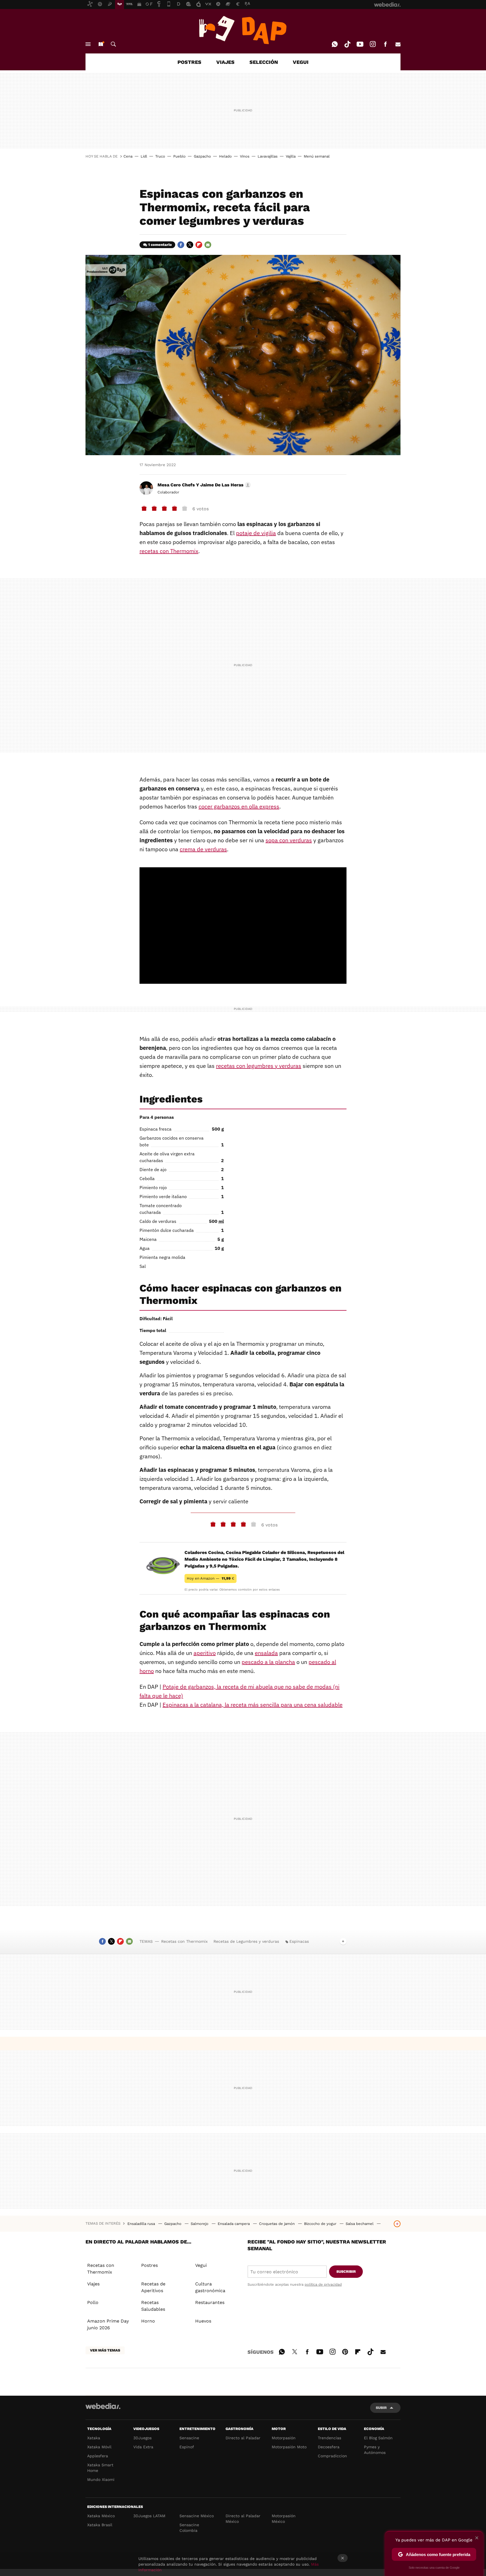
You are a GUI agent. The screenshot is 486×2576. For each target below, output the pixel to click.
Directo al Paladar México (243, 2519)
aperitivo (205, 1653)
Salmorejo (200, 2224)
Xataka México (101, 2516)
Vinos (245, 156)
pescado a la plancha (268, 1662)
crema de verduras (203, 849)
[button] (203, 485)
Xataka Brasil (100, 2525)
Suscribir (346, 2271)
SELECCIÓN (264, 62)
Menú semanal (317, 156)
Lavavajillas (268, 156)
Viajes (93, 2284)
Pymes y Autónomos (375, 2450)
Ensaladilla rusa (142, 2224)
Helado (225, 156)
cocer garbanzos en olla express (239, 806)
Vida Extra (143, 2447)
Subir (381, 2408)
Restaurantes (210, 2302)
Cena (128, 156)
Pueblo (179, 156)
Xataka (94, 2438)
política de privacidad (323, 2284)
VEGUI (301, 62)
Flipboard (199, 245)
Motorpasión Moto (289, 2447)
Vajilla (291, 156)
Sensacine (189, 2438)
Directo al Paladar (243, 2438)
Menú (88, 44)
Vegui (201, 2265)
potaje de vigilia (256, 533)
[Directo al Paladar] (243, 30)
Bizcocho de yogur (321, 2224)
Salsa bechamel (360, 2224)
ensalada (266, 1653)
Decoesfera (329, 2447)
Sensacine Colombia (189, 2528)
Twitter (190, 245)
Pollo (93, 2302)
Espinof (187, 2447)
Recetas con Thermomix (184, 1941)
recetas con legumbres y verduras (259, 1066)
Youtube (360, 44)
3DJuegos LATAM (149, 2516)
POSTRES (189, 62)
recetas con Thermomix (169, 551)
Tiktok (347, 44)
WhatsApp (335, 44)
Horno (148, 2321)
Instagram (373, 44)
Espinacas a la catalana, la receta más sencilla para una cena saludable (253, 1705)
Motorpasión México (284, 2519)
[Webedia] (103, 2406)
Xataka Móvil (99, 2447)
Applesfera (98, 2456)
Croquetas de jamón (277, 2224)
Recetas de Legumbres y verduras (246, 1941)
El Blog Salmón (378, 2438)
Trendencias (329, 2438)
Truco (160, 156)
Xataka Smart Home (100, 2468)
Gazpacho (202, 156)
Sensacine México (197, 2516)
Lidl (144, 156)
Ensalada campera (234, 2224)
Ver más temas (105, 2350)
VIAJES (225, 62)
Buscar (113, 44)
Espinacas (299, 1941)
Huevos (203, 2321)
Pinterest (345, 2351)
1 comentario (160, 245)
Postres (149, 2265)
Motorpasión (284, 2438)
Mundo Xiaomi (101, 2480)
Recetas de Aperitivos (153, 2287)
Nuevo (101, 44)
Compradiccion (332, 2456)
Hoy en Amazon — (211, 1578)
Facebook (385, 44)
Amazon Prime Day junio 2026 (108, 2324)
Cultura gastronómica (210, 2287)
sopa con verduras (289, 840)
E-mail (398, 44)
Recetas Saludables (153, 2306)
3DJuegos (142, 2438)
